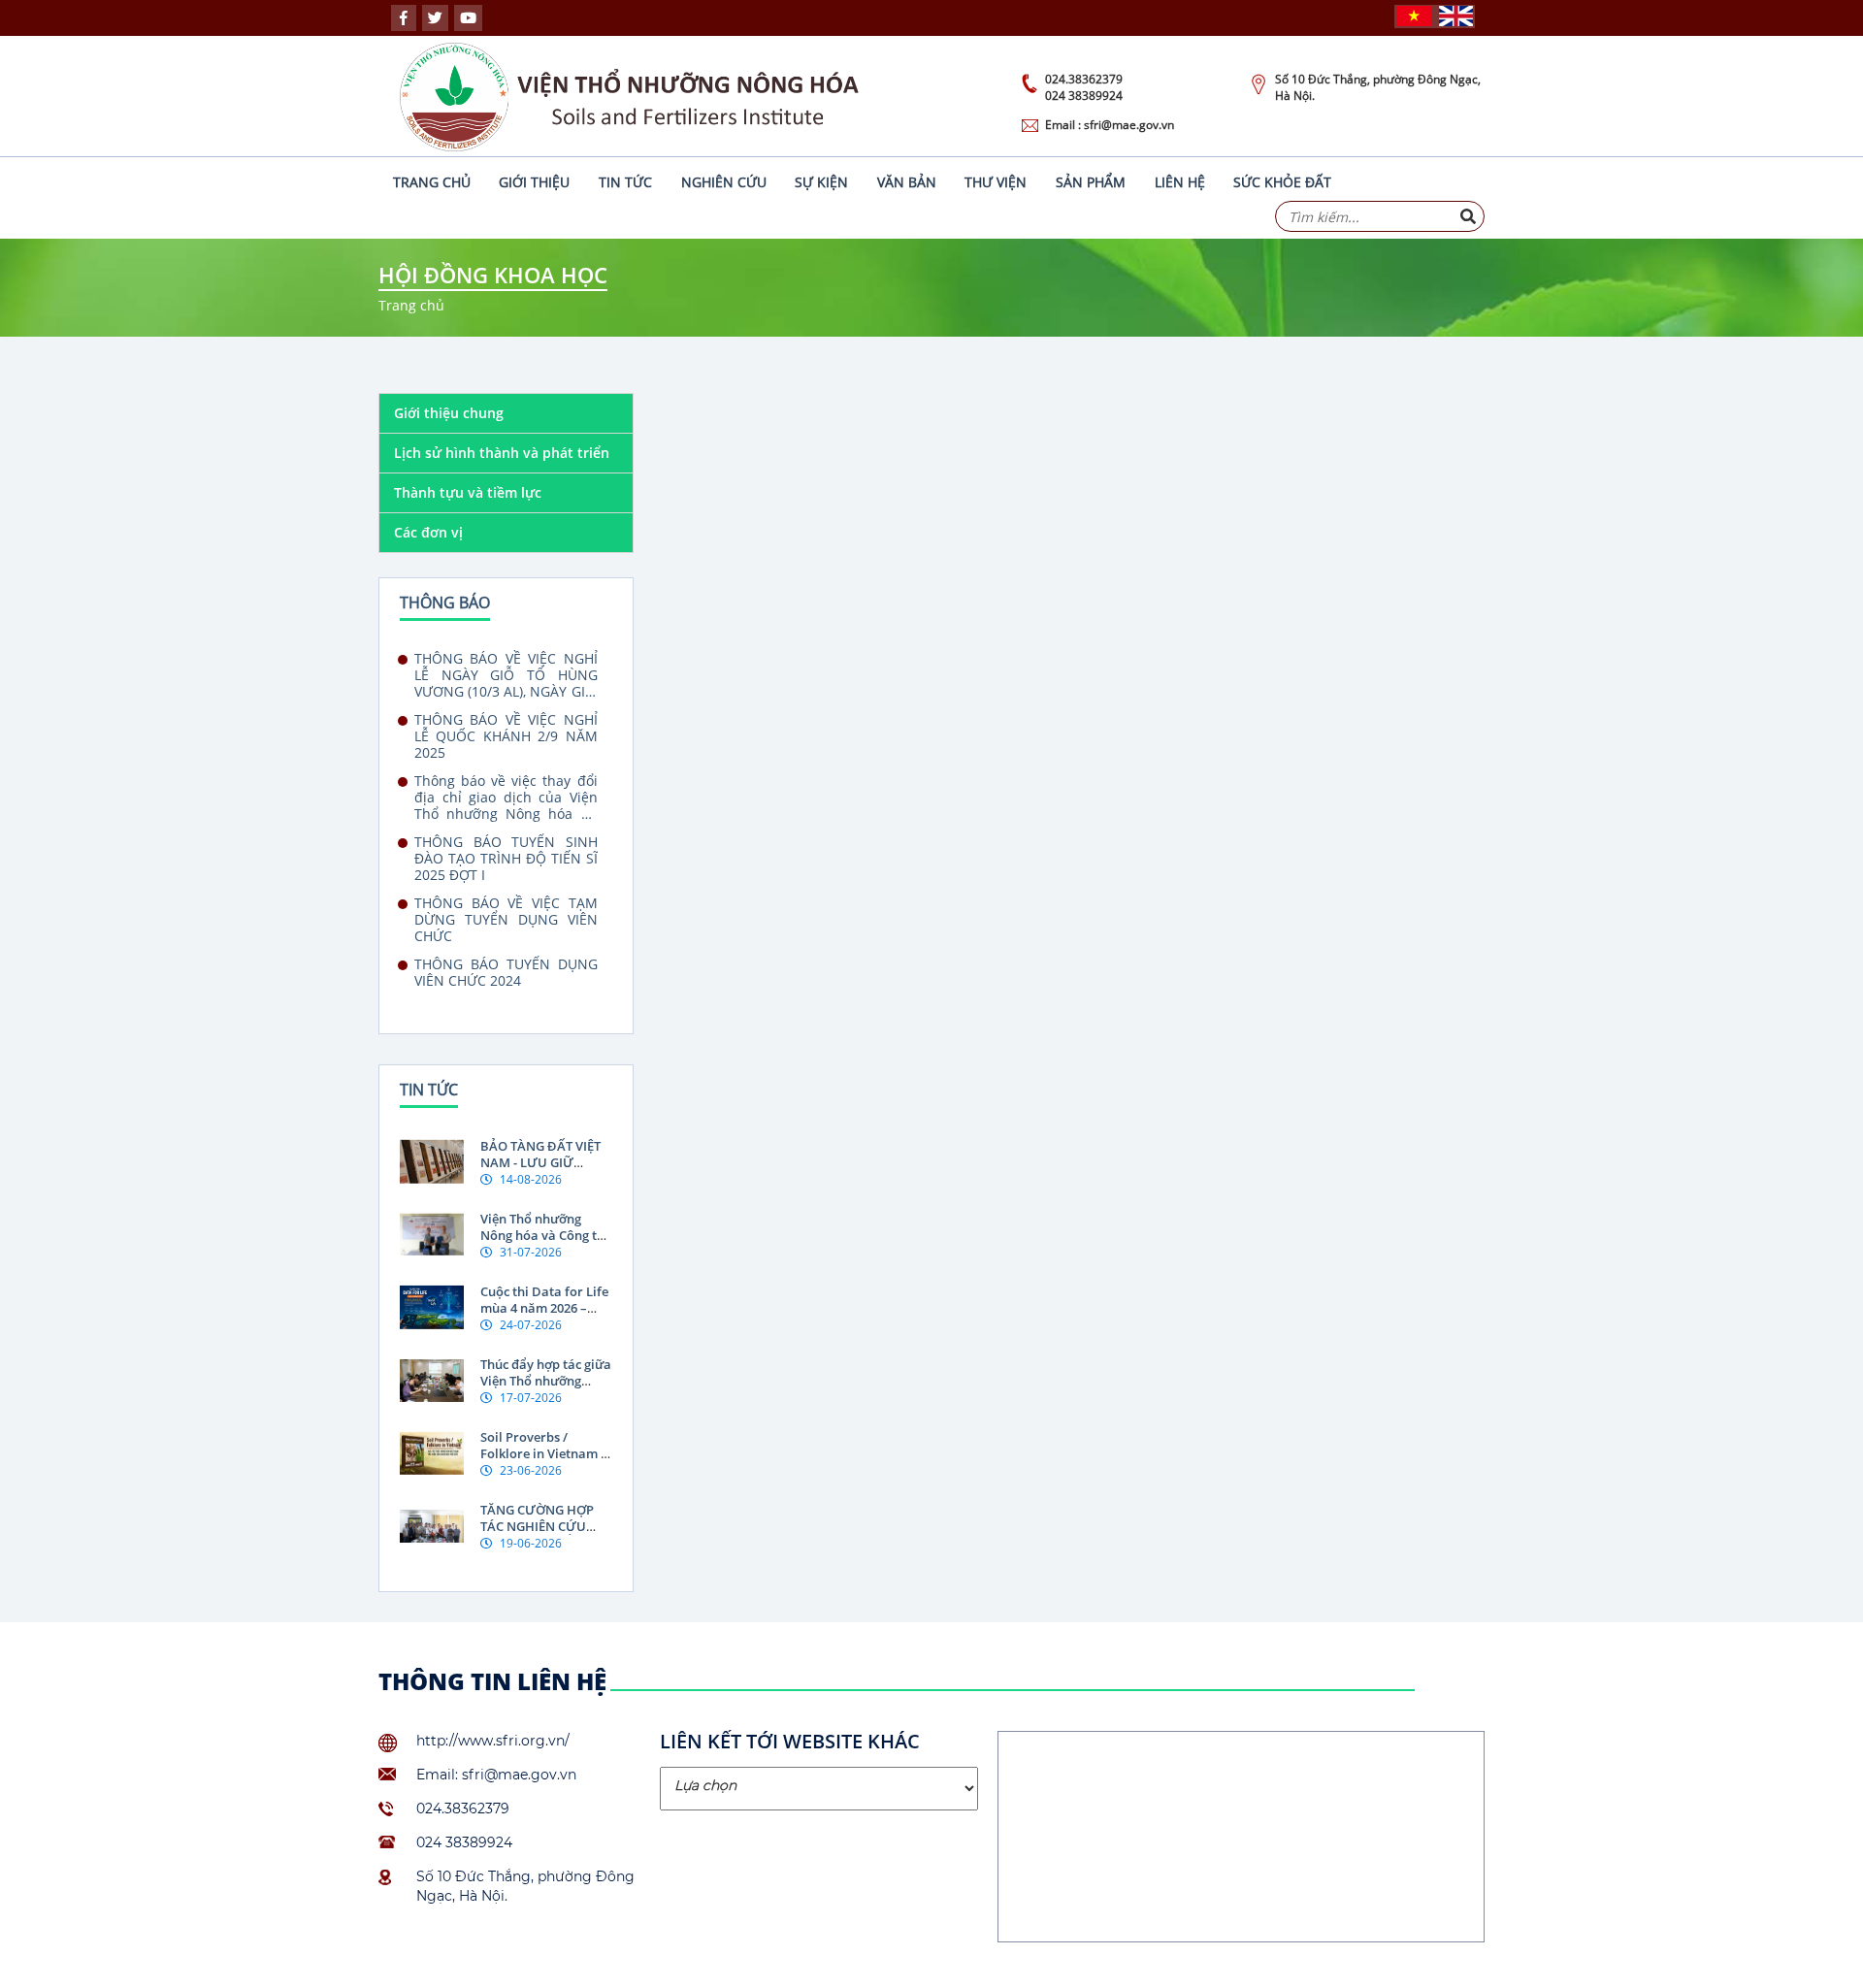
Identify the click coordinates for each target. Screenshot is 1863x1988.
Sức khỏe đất (1282, 182)
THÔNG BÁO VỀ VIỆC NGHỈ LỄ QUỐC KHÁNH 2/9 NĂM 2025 (506, 736)
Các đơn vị (428, 532)
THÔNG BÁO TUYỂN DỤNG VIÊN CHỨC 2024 (506, 973)
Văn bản (907, 182)
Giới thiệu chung (449, 413)
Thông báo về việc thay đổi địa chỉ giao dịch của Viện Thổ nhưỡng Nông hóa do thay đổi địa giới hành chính (506, 797)
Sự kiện (821, 182)
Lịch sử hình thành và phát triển (502, 453)
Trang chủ (432, 182)
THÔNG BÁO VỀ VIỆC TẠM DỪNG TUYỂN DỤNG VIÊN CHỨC (506, 919)
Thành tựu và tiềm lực (468, 492)
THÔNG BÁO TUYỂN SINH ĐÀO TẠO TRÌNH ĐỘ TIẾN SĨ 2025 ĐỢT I (506, 858)
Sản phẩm (1091, 182)
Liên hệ (1180, 182)
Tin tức (625, 182)
